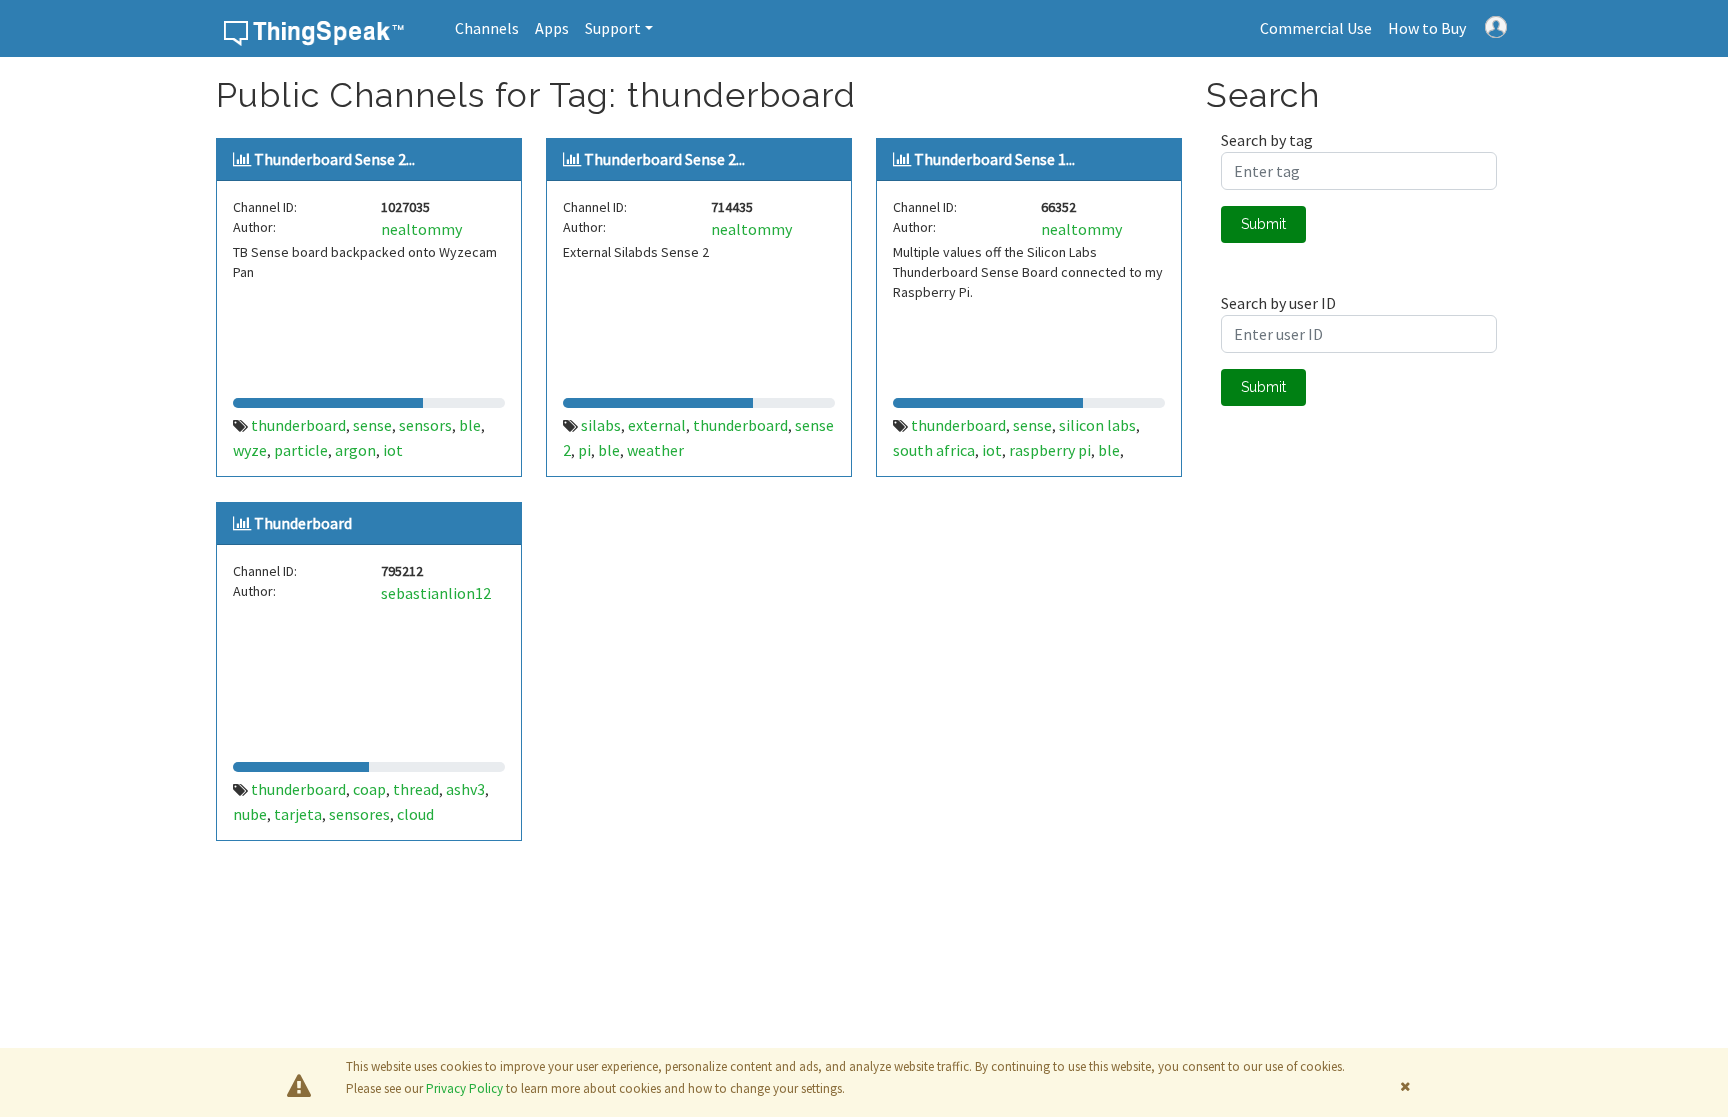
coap (369, 789)
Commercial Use (1316, 28)
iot (393, 450)
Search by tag (1267, 140)
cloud (415, 814)
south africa (934, 450)
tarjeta (298, 814)
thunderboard (298, 425)
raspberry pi (1050, 450)
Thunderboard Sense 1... (994, 159)
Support (613, 28)
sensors (425, 425)
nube (250, 814)
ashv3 (465, 789)
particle (301, 450)
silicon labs (1097, 425)
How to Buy (1427, 28)
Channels (487, 28)
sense (372, 425)
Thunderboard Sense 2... (334, 159)
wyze (250, 450)
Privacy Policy (464, 1088)
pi (584, 450)
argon (355, 450)
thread (416, 789)
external (657, 425)
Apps (552, 28)
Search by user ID (1278, 303)
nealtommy (421, 229)
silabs (601, 425)
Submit (1263, 224)
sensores (359, 814)
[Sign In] (1496, 25)
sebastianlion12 (436, 593)
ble (470, 425)
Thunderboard (303, 523)
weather (655, 450)
